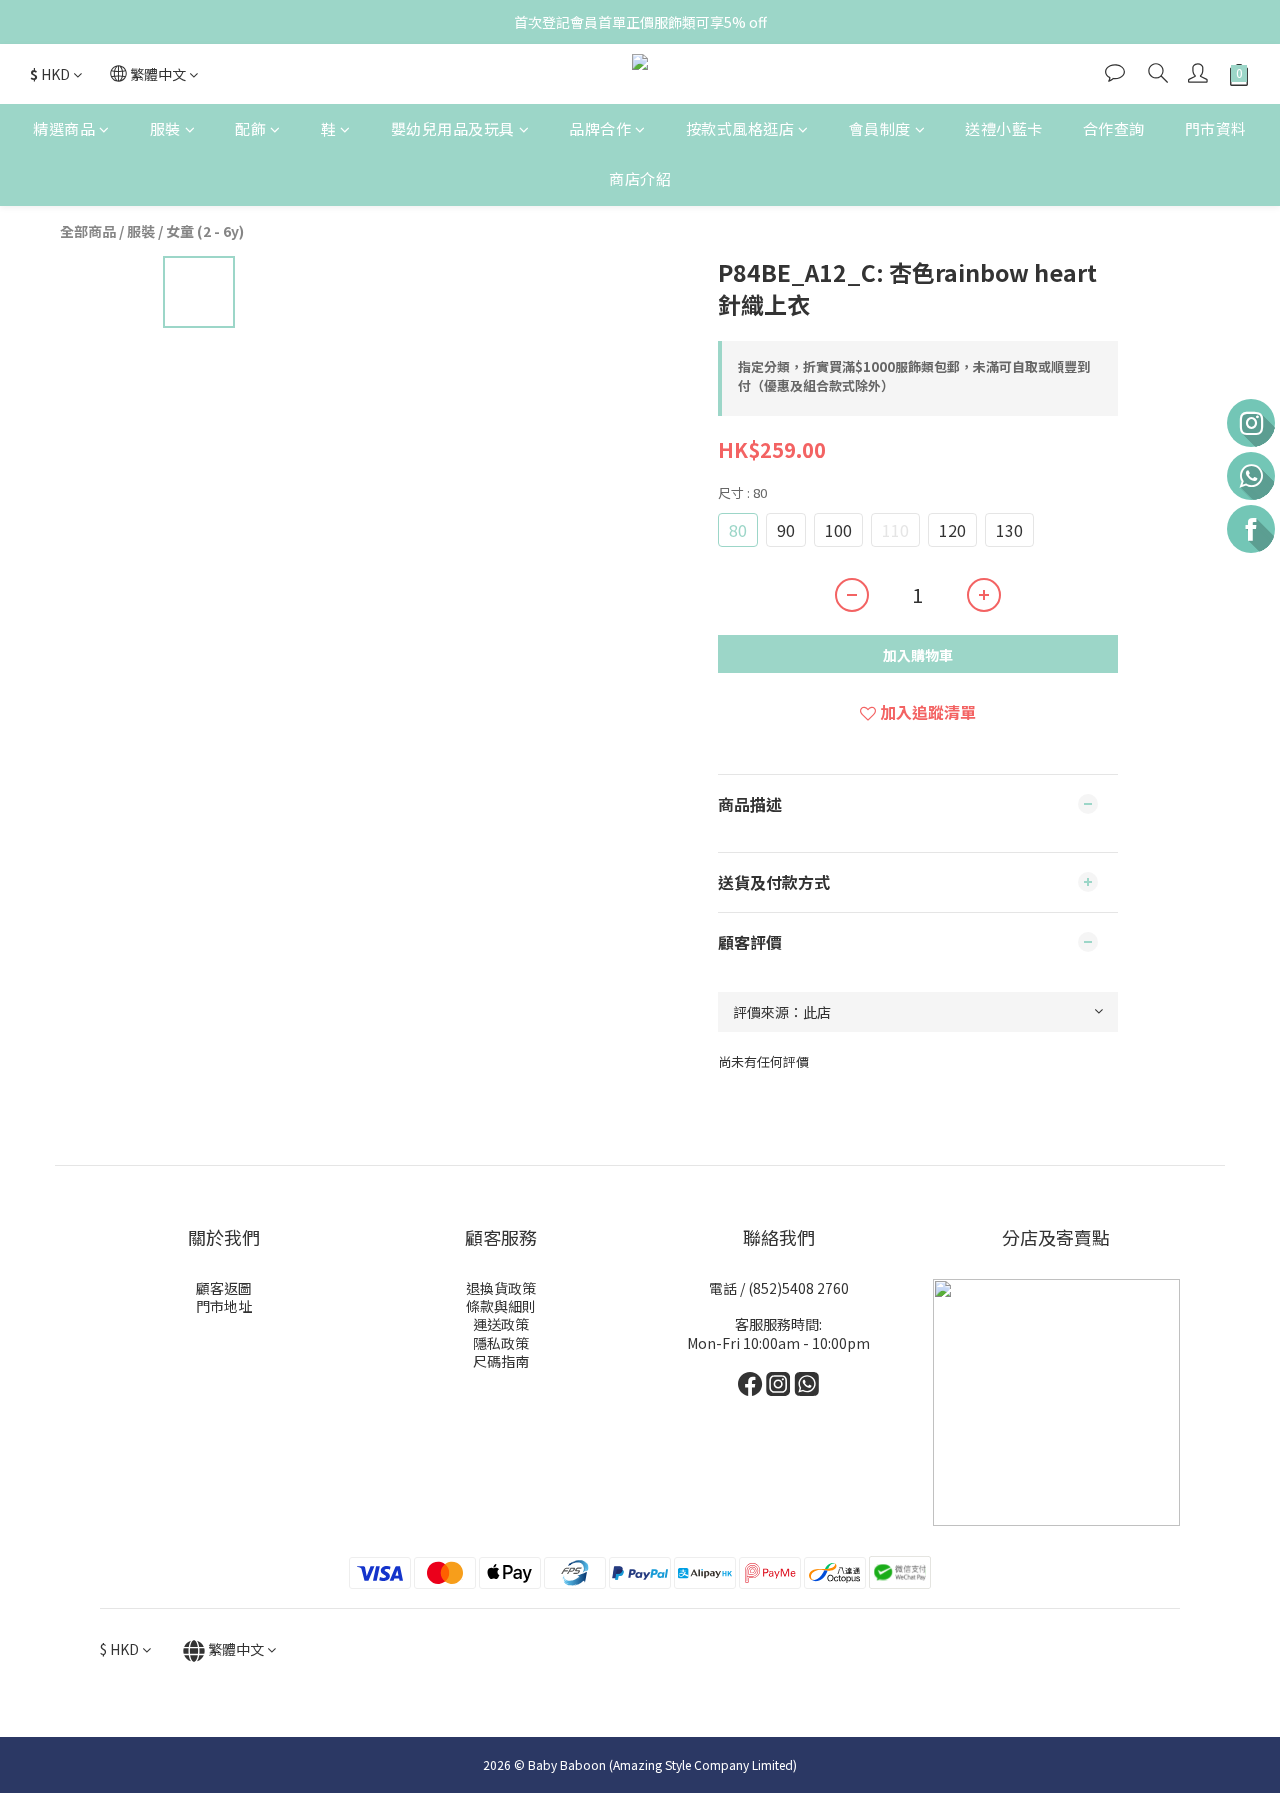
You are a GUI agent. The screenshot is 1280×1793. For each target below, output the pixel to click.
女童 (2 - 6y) (205, 231)
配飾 (250, 128)
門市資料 (1216, 128)
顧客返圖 (224, 1288)
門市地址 (224, 1306)
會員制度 (880, 128)
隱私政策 (501, 1343)
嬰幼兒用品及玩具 (453, 128)
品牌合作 (600, 128)
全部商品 (88, 231)
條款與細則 (501, 1306)
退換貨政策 (501, 1288)
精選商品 (64, 128)
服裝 (165, 128)
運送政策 (501, 1324)
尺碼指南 (501, 1361)
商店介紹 (640, 179)
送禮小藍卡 (1004, 128)
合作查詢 (1114, 128)
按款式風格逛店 (740, 128)
